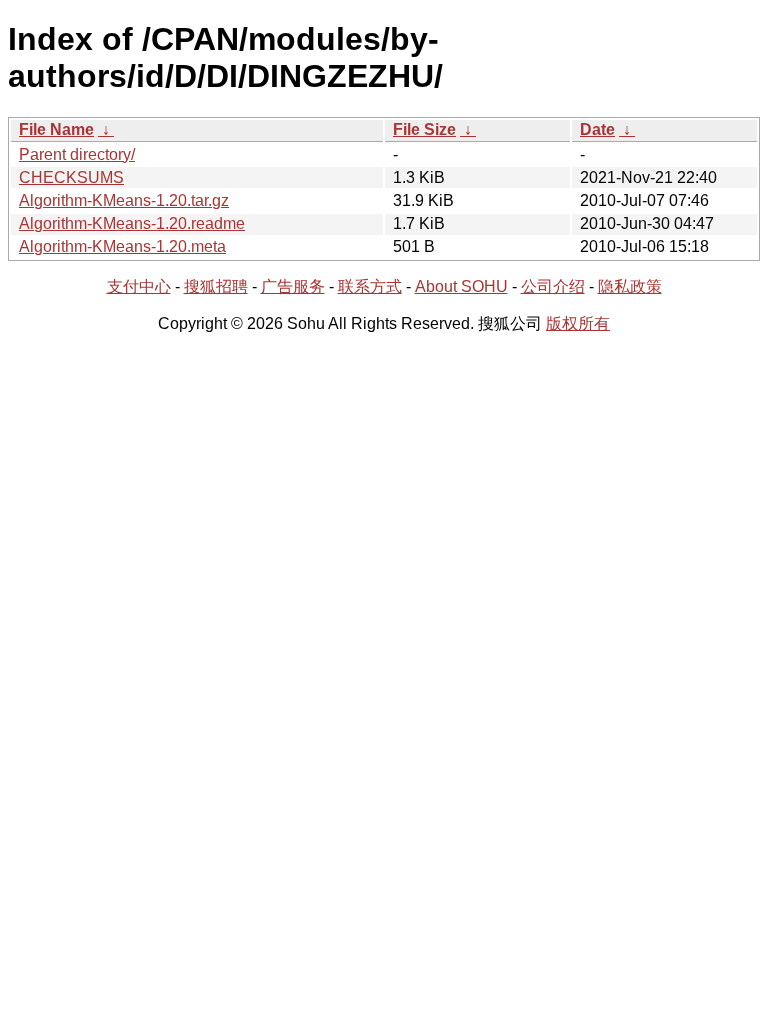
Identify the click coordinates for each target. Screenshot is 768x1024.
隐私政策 (630, 286)
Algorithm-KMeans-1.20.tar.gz (124, 200)
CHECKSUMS (71, 177)
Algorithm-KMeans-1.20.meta (122, 246)
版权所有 (578, 323)
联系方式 (370, 286)
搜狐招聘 (216, 286)
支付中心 (139, 286)
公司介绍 (553, 286)
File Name (56, 129)
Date (597, 129)
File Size (424, 129)
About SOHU (461, 286)
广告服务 (293, 286)
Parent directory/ (77, 154)
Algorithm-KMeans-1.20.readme (132, 223)
